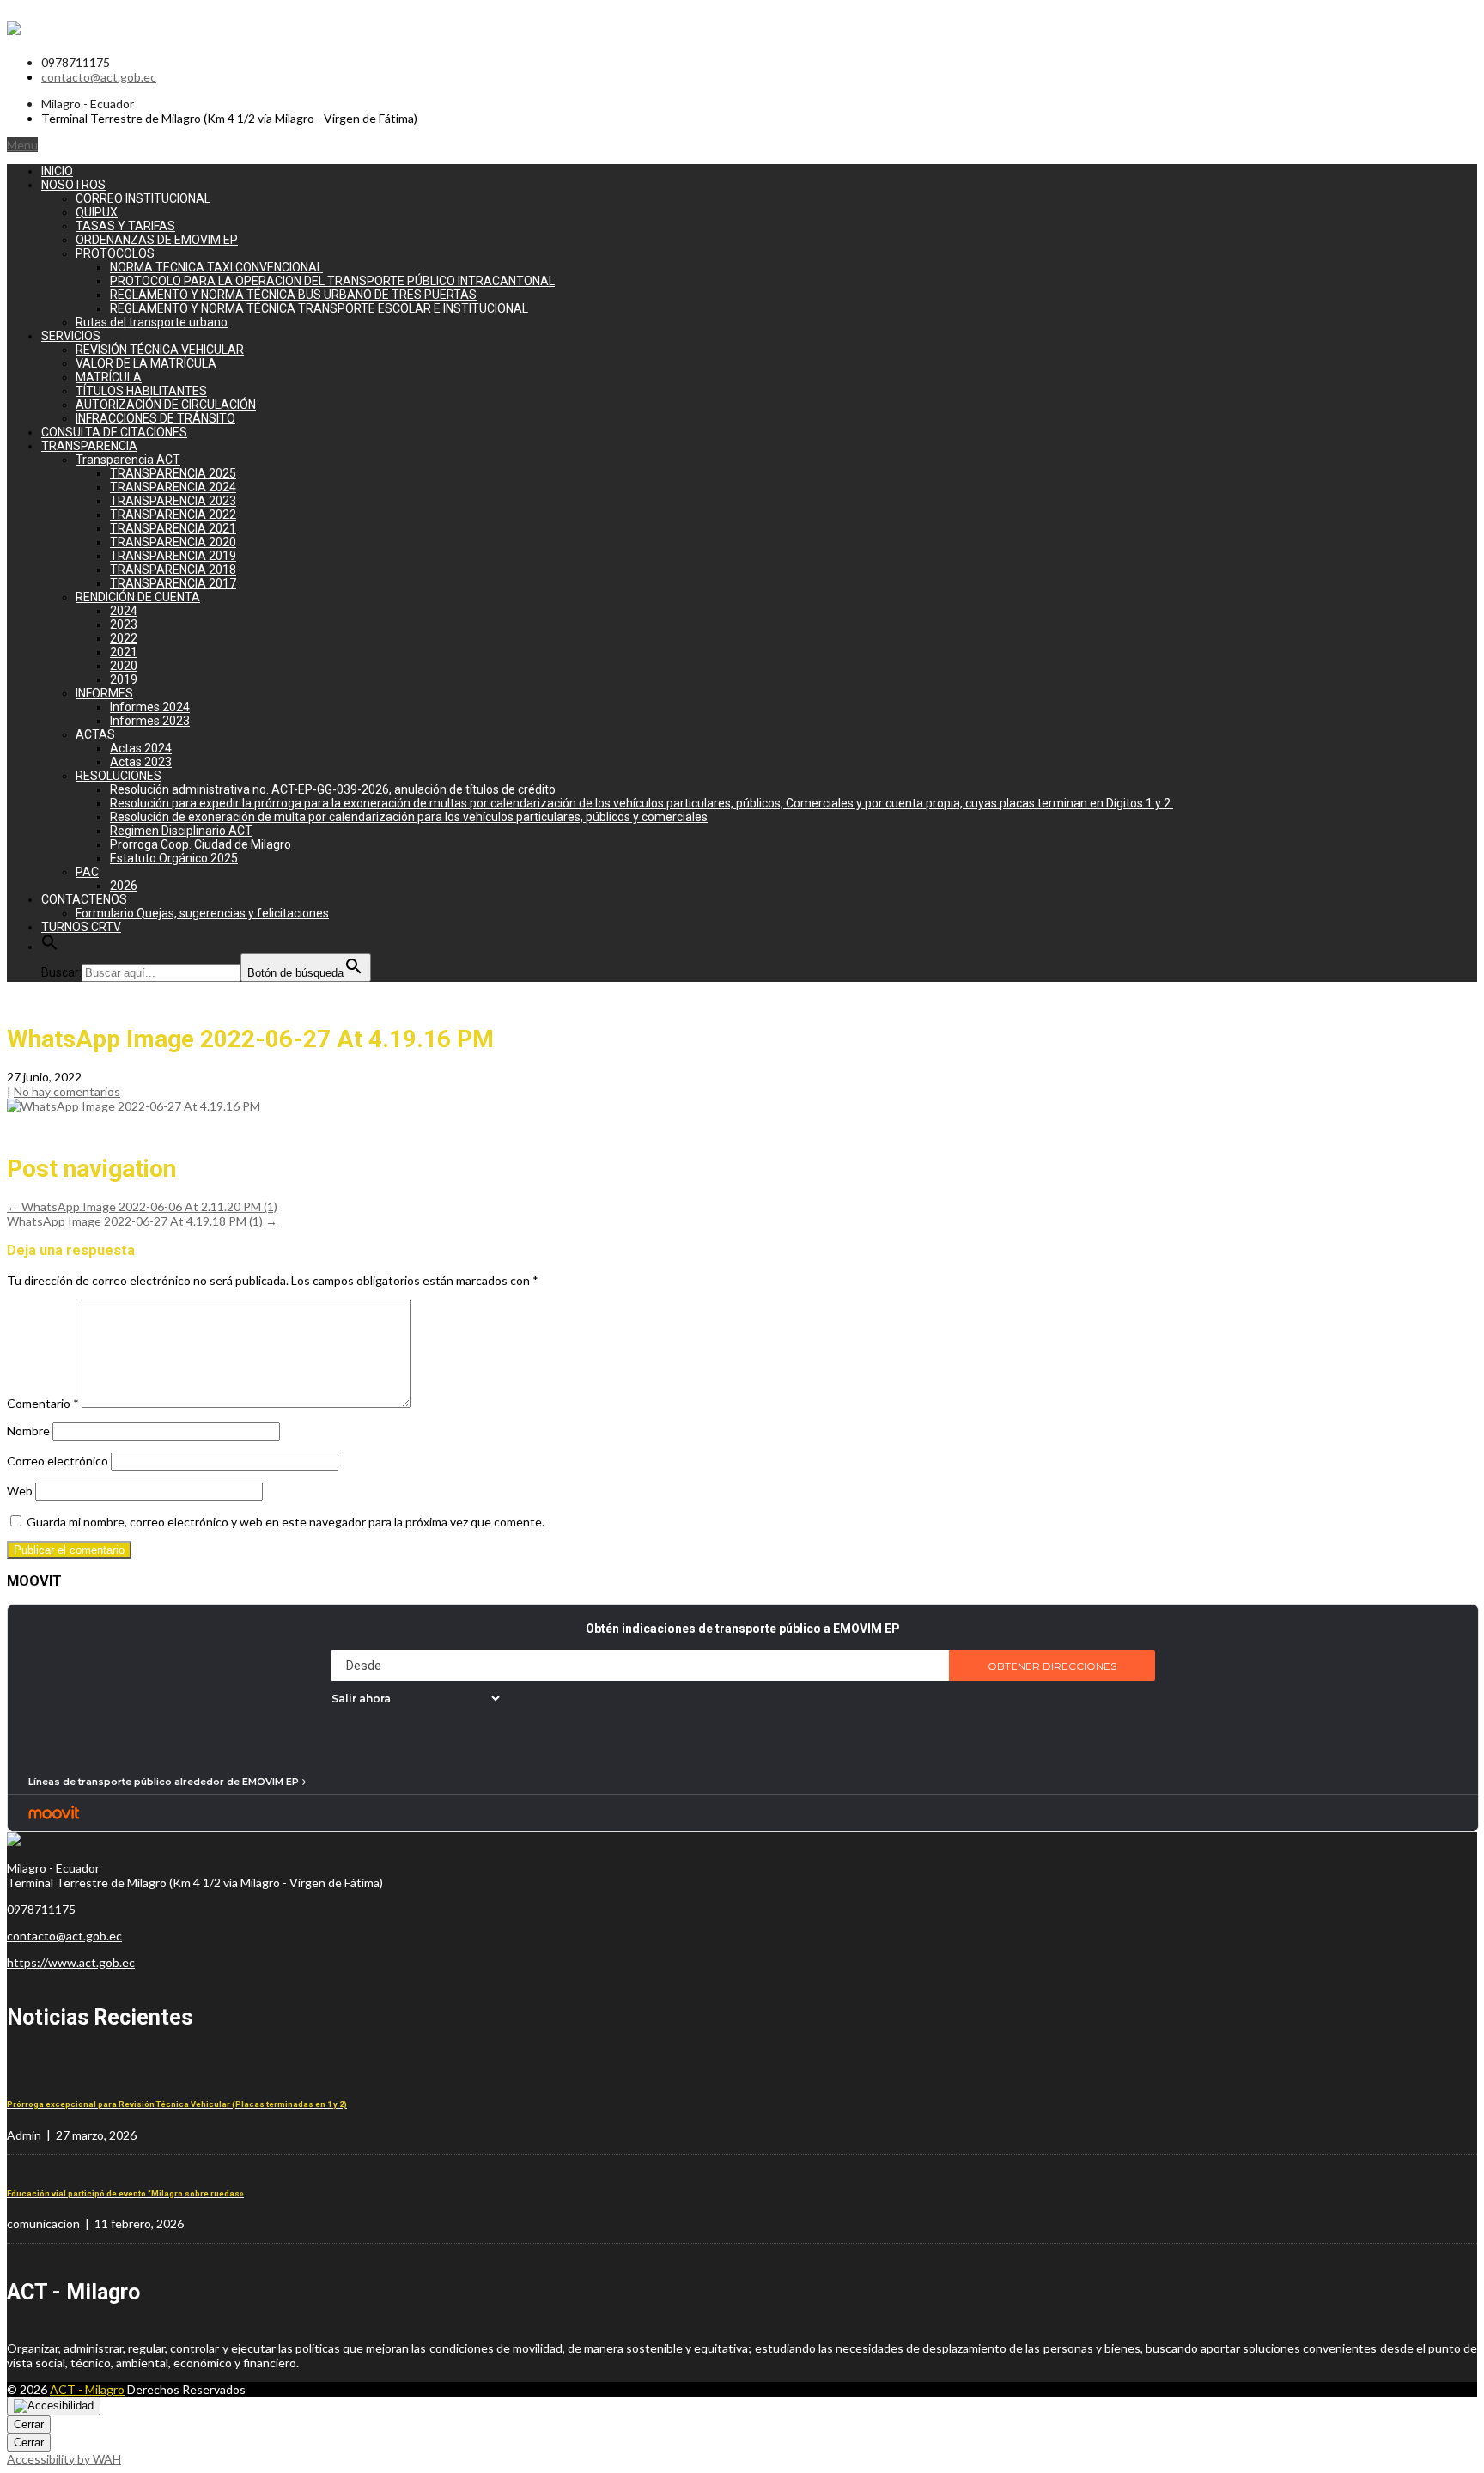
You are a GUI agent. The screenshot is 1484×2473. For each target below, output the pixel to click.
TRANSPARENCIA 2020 (173, 542)
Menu (22, 145)
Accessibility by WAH (64, 2459)
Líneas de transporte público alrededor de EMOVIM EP (164, 1782)
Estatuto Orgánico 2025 (174, 858)
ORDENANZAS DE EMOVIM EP (157, 240)
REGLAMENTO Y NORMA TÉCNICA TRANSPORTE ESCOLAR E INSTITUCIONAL (319, 308)
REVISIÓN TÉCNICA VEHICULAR (160, 350)
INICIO (57, 171)
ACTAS (95, 734)
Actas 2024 (141, 748)
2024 (124, 611)
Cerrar (29, 2424)
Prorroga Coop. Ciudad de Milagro (201, 844)
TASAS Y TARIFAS (125, 226)
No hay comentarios (67, 1091)
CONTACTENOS (84, 899)
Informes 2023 (150, 721)
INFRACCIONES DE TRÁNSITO (155, 418)
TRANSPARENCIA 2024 (173, 487)
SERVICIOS (71, 336)
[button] (50, 947)
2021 (124, 652)
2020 (124, 666)
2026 (124, 886)
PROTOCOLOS (115, 253)
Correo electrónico (58, 1461)
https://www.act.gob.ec (71, 1962)
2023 (124, 624)
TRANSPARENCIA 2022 (173, 515)
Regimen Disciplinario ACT (181, 831)
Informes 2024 (150, 707)
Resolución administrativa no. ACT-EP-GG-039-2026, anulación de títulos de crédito (333, 789)
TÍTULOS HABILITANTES (141, 391)
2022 (124, 638)
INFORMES (104, 693)
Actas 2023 (141, 762)
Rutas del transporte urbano (152, 322)
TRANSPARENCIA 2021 (173, 528)
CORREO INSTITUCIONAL (143, 198)
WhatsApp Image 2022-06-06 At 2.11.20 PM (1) (142, 1206)
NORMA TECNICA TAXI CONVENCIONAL (216, 267)
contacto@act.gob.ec (99, 77)
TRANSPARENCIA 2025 (173, 473)
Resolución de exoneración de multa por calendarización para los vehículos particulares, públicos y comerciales (409, 817)
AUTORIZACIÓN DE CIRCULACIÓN (166, 405)
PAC (87, 872)
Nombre (28, 1431)
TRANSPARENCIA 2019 (173, 556)
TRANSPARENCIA (89, 446)
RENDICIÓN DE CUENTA (138, 597)
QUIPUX (97, 212)
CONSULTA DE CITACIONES (114, 432)
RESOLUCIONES (119, 776)
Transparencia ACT (128, 460)
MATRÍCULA (109, 377)
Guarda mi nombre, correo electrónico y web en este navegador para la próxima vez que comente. (286, 1522)
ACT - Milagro (87, 2389)
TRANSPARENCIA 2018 (173, 570)
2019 (124, 679)
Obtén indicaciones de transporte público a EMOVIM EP (743, 1629)
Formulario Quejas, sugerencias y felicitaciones (202, 913)
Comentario (43, 1403)
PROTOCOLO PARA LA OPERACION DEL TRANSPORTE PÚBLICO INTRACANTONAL (332, 281)
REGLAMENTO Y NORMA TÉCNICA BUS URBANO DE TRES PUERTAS (293, 295)
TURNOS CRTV (81, 927)
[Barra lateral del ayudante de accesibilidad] (54, 2406)
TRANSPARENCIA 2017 (173, 583)
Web (20, 1491)
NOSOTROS (73, 185)
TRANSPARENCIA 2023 (173, 501)
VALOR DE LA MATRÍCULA (146, 363)
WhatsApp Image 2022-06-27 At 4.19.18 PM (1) (142, 1221)
